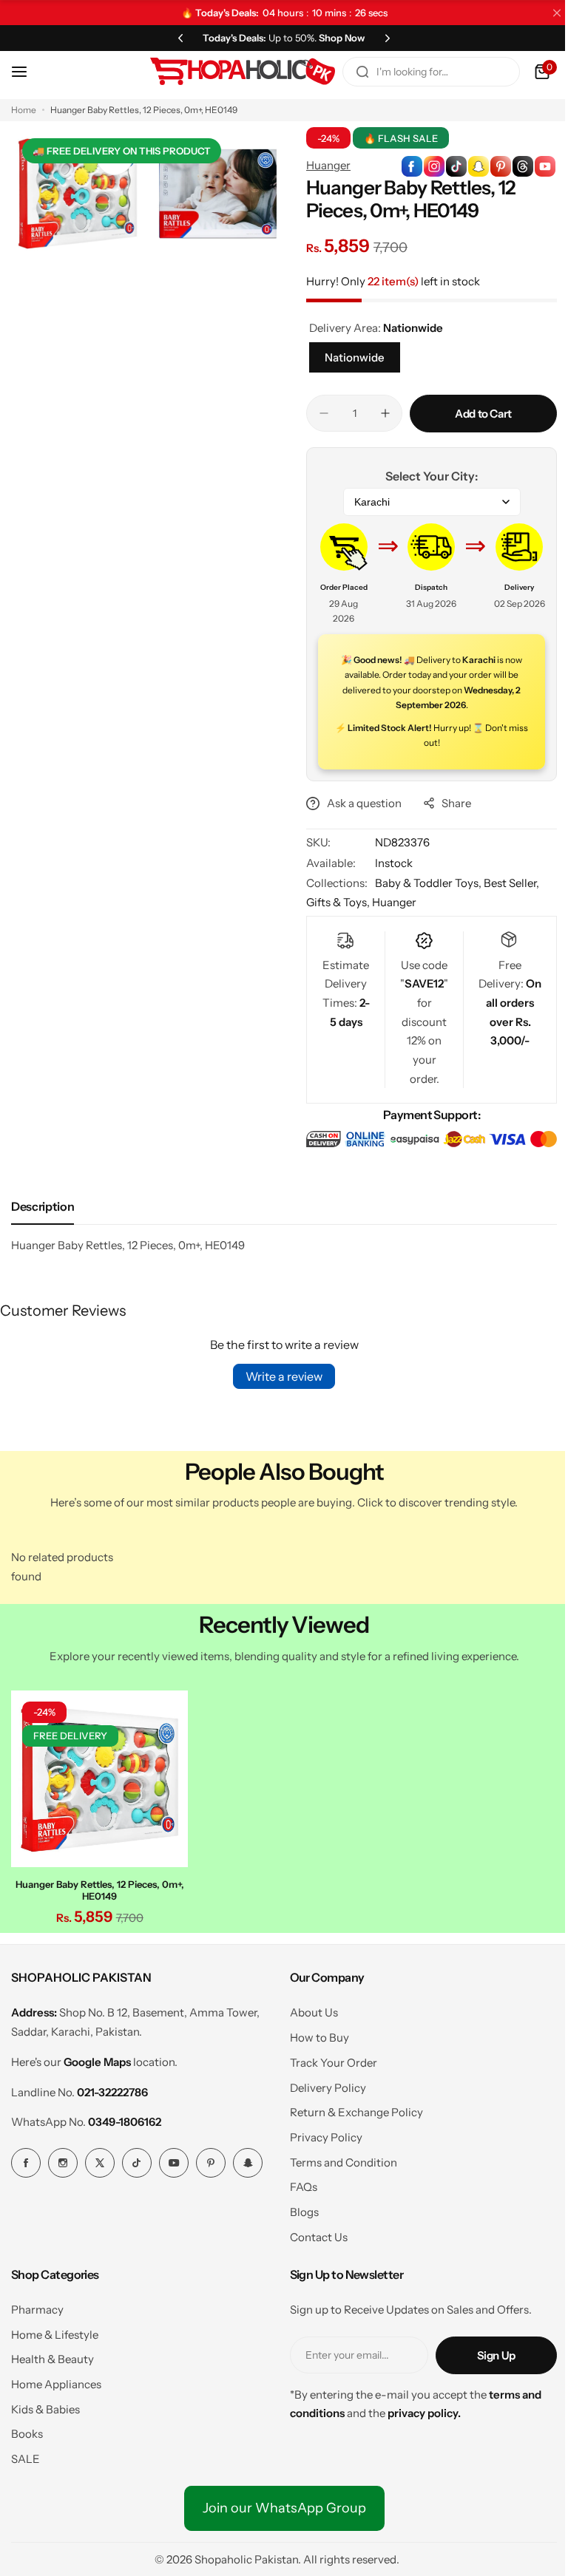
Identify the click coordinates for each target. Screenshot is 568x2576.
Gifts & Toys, (334, 902)
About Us (308, 2009)
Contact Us (313, 2233)
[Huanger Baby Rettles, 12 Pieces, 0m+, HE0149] (98, 1776)
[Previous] (175, 38)
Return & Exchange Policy (351, 2108)
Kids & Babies (45, 2405)
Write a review (279, 1376)
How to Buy (314, 2034)
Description (43, 1206)
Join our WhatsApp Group (278, 2504)
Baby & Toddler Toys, (424, 883)
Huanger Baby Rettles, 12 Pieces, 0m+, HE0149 (98, 1886)
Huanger (323, 165)
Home (24, 110)
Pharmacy (37, 2305)
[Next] (382, 38)
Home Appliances (56, 2380)
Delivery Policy (322, 2083)
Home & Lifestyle (55, 2330)
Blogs (298, 2208)
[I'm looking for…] (351, 72)
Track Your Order (328, 2058)
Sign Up (485, 2351)
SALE (26, 2455)
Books (27, 2430)
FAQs (298, 2183)
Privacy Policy (320, 2134)
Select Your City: (423, 476)
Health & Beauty (53, 2355)
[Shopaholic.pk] (231, 72)
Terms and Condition (338, 2158)
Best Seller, (506, 883)
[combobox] (420, 72)
